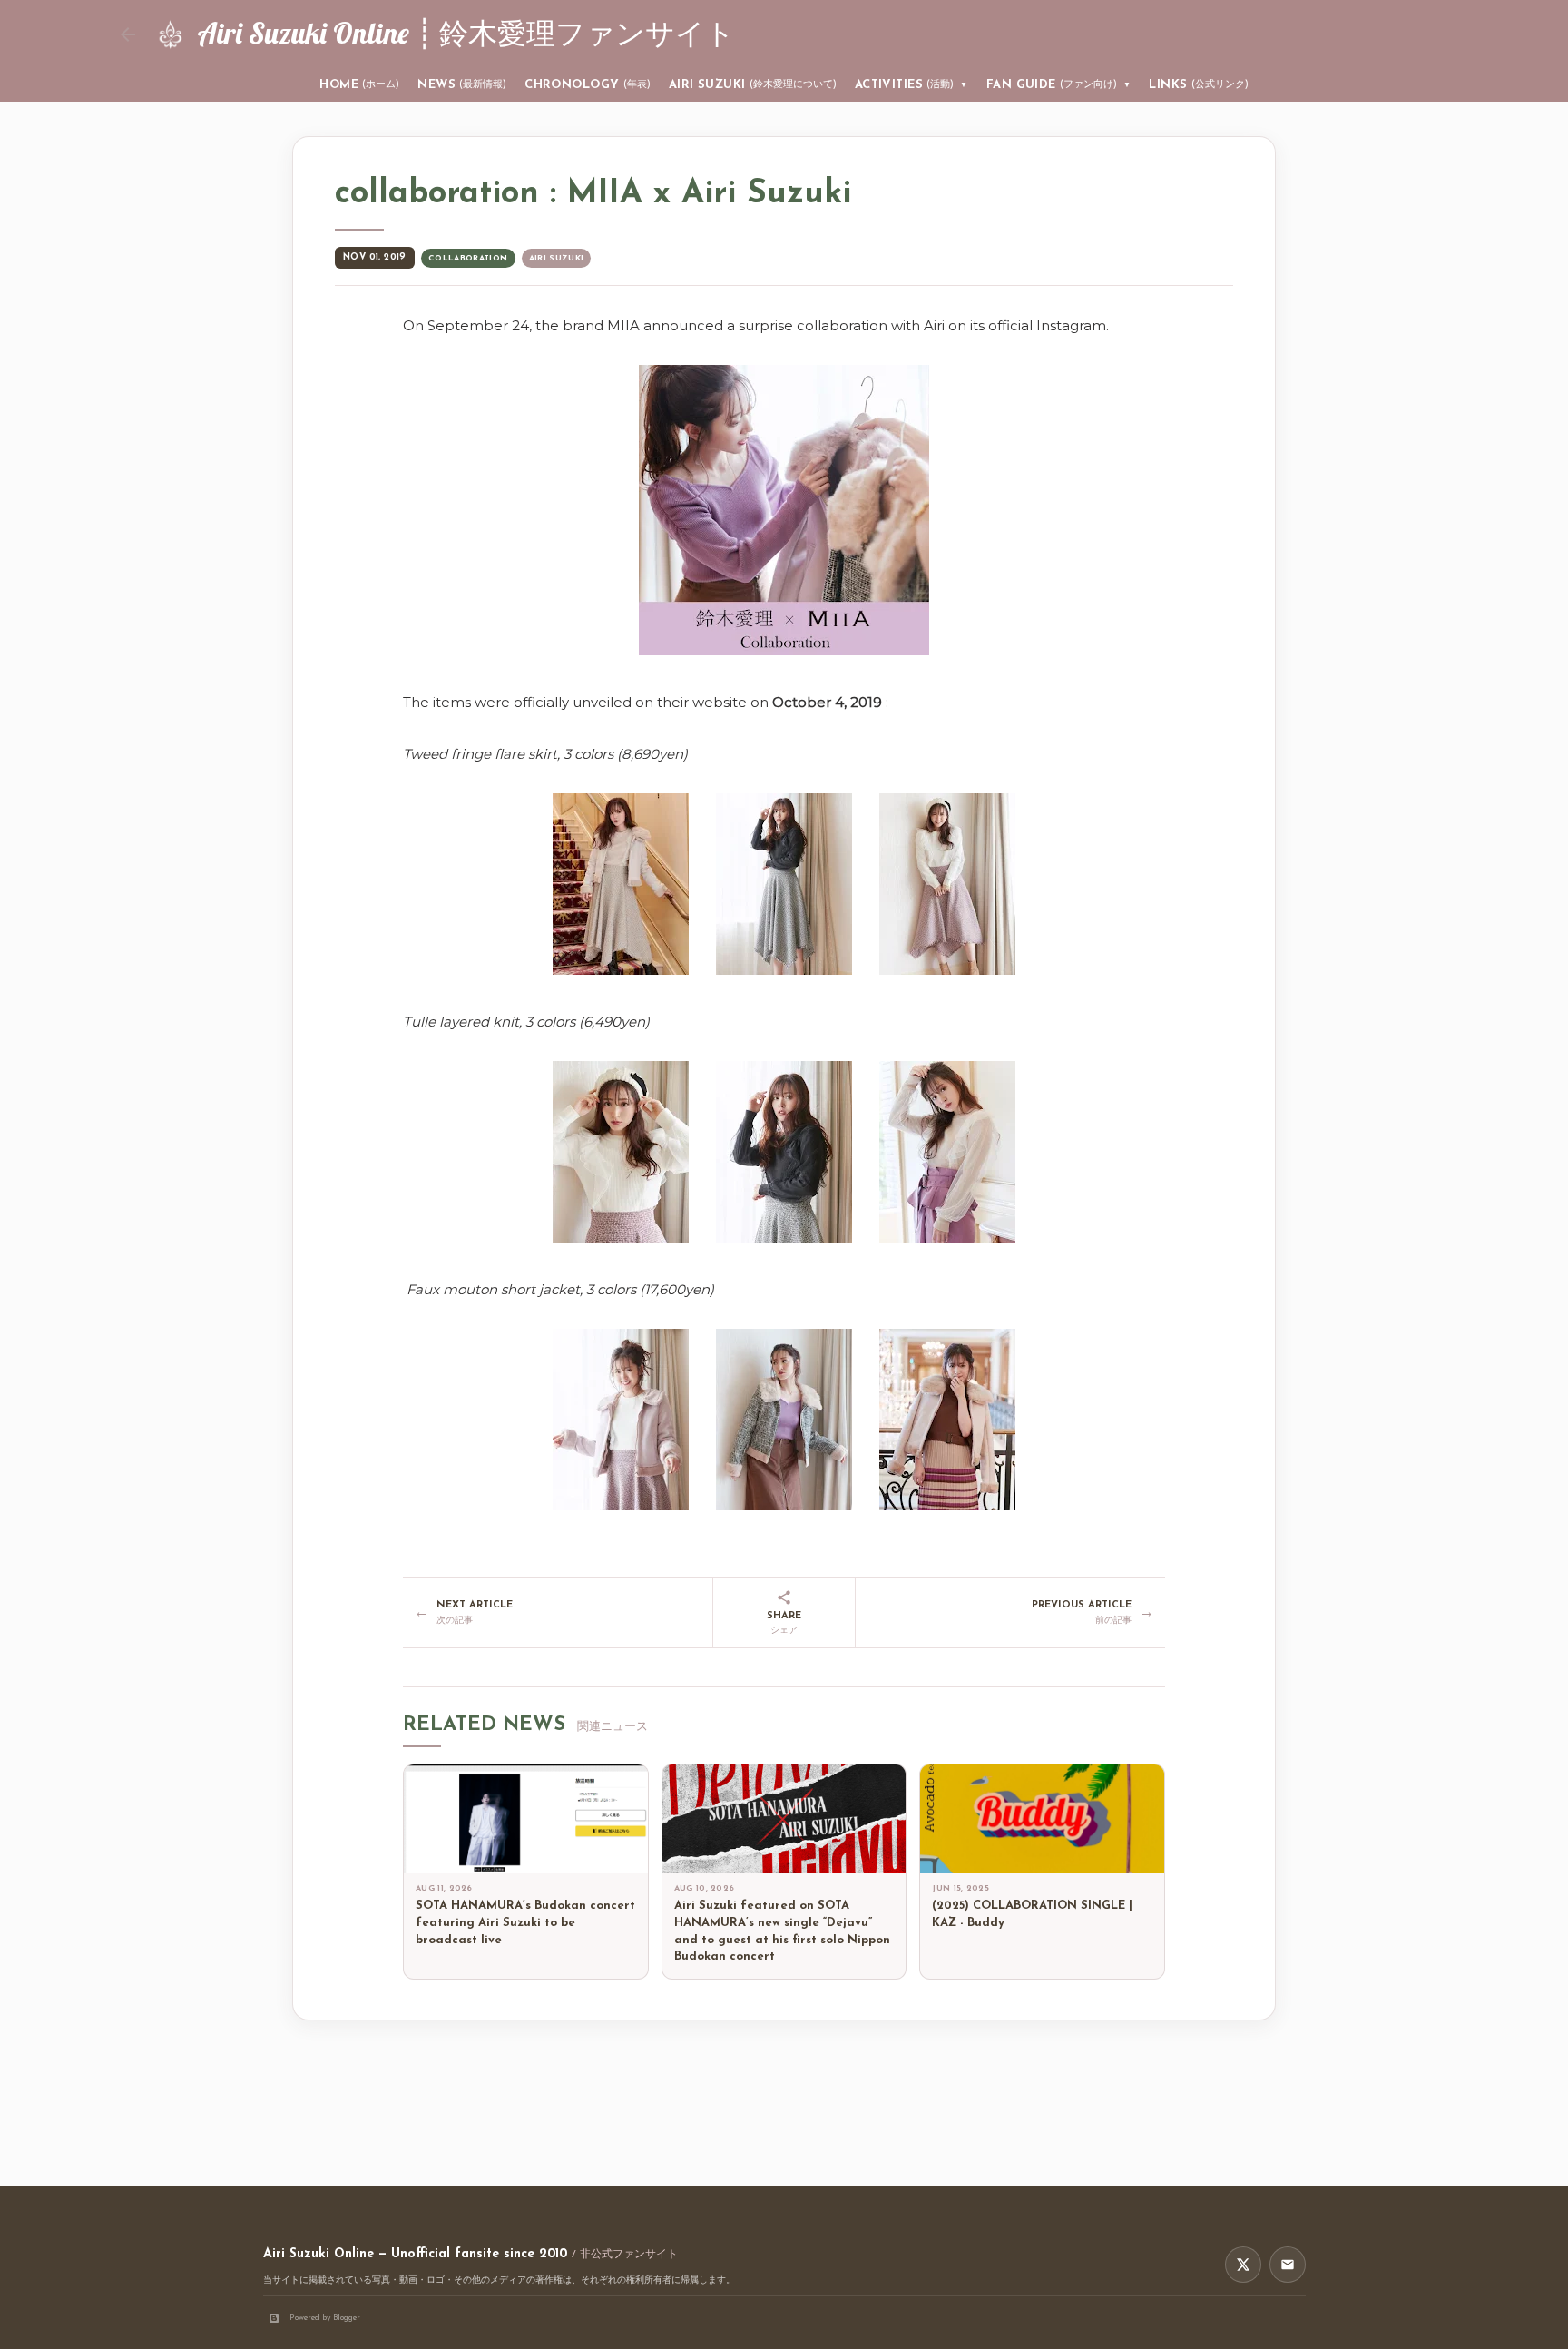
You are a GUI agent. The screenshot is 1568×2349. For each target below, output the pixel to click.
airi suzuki (557, 258)
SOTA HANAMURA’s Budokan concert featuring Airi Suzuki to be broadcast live (525, 1923)
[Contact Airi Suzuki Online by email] (1288, 2265)
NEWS (462, 85)
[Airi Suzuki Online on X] (1243, 2265)
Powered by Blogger (325, 2318)
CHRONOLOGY (588, 85)
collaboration (468, 258)
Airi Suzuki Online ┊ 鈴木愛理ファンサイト (466, 33)
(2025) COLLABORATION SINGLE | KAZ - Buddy (1032, 1914)
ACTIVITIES (911, 85)
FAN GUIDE (1059, 85)
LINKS (1198, 85)
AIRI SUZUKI (753, 85)
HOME (359, 85)
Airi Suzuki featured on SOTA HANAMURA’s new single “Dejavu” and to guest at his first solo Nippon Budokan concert (782, 1931)
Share (784, 1623)
